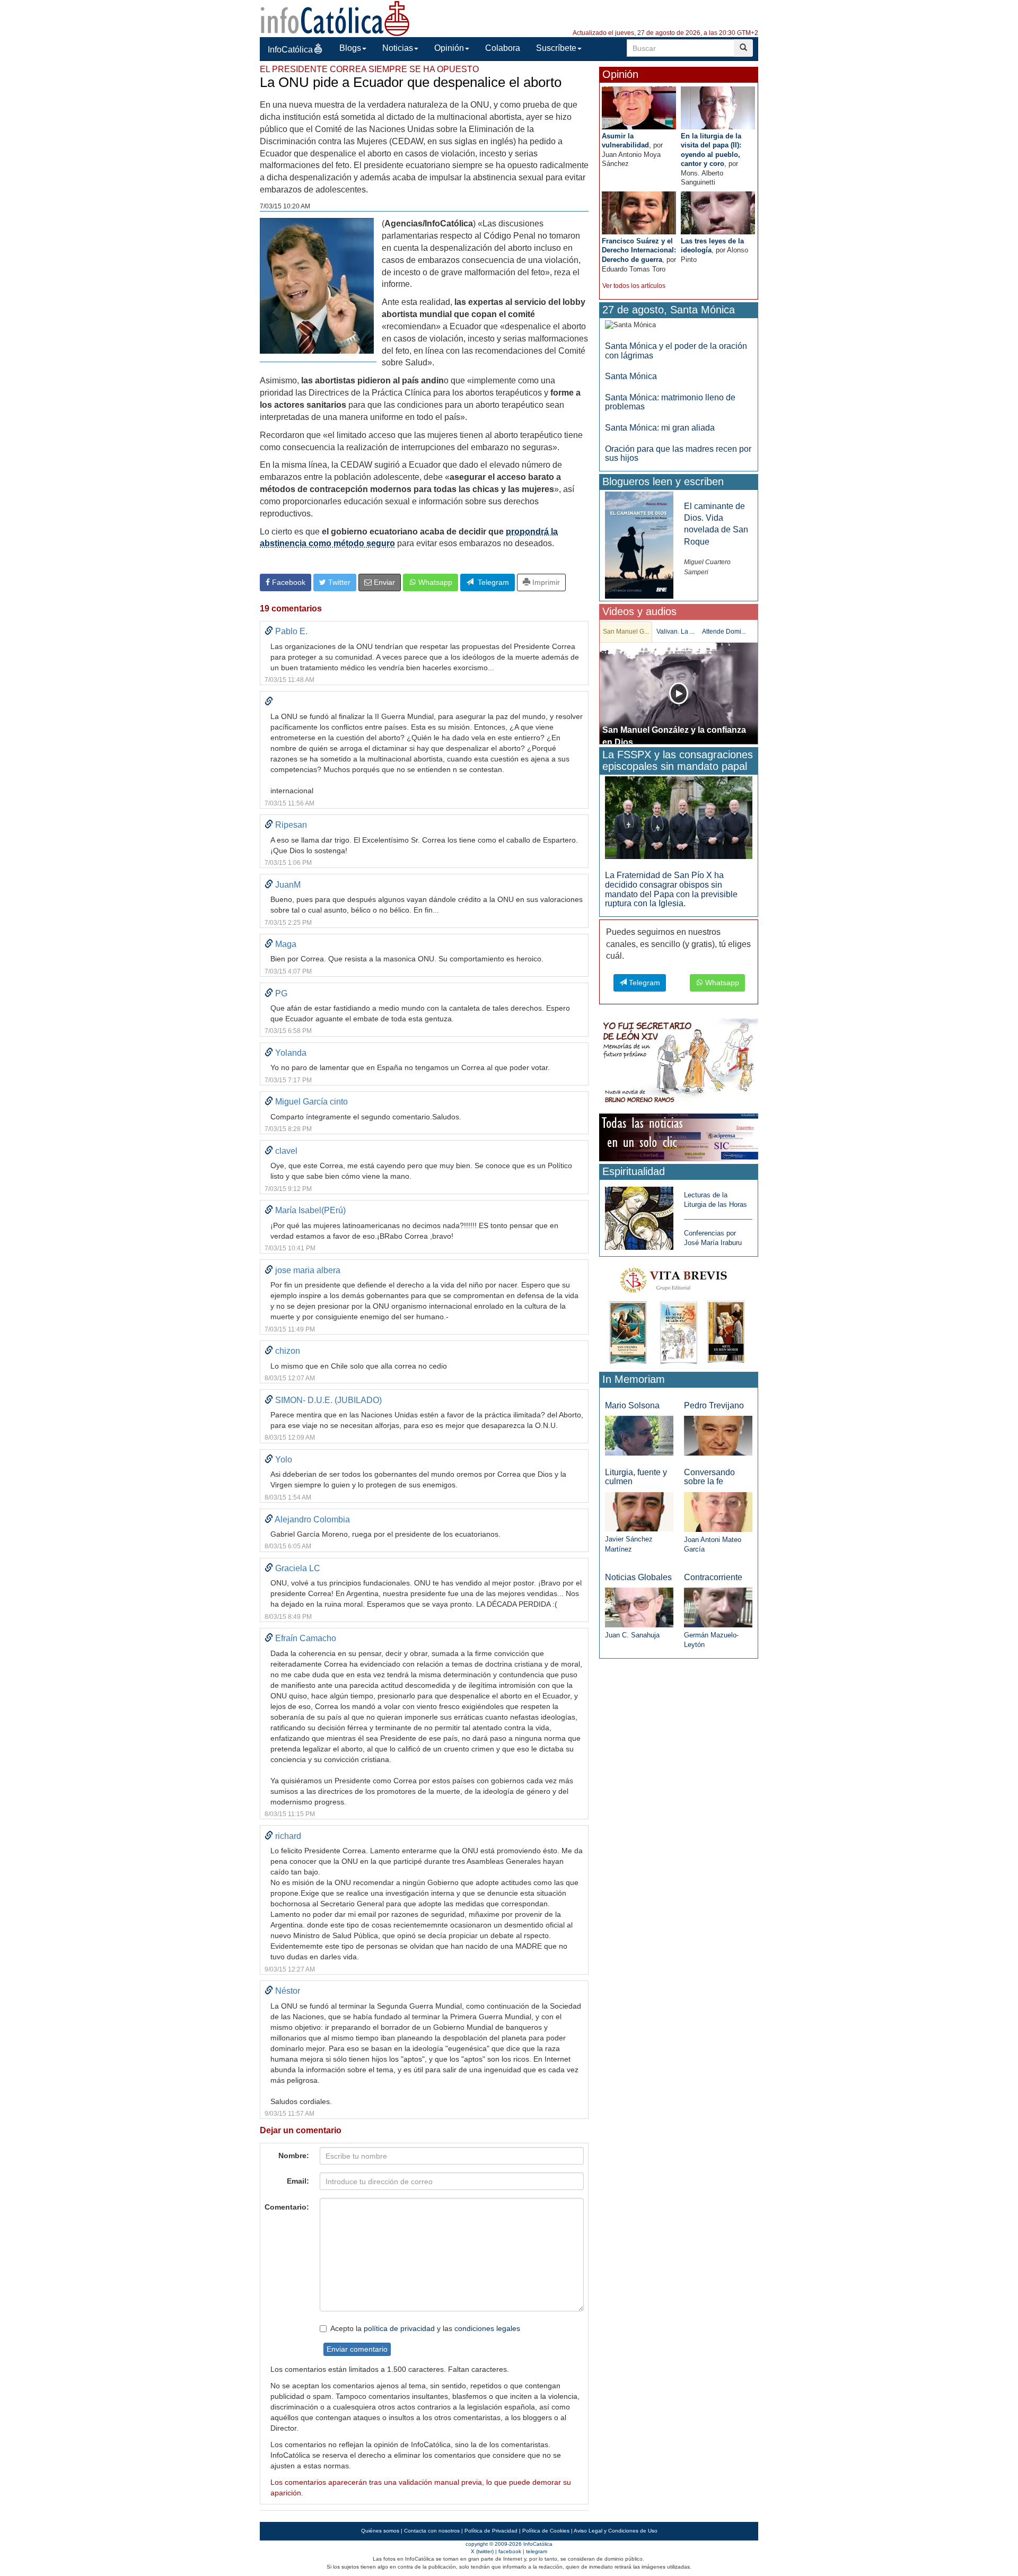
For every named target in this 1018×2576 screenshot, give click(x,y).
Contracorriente (713, 1577)
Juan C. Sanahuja (632, 1635)
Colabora (503, 48)
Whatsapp (434, 582)
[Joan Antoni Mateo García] (718, 1512)
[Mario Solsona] (639, 1435)
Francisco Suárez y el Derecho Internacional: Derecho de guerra (639, 250)
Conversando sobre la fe (709, 1477)
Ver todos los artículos (634, 286)
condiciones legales (487, 2328)
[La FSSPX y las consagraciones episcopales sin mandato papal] (679, 817)
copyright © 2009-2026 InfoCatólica (509, 2544)
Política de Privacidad (491, 2531)
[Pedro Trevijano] (718, 1435)
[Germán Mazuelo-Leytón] (718, 1607)
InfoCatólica (290, 50)
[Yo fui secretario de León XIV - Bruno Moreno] (679, 1063)
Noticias (398, 48)
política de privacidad (399, 2328)
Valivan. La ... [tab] (675, 632)
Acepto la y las (425, 2328)
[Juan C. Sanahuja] (639, 1607)
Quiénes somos (380, 2531)
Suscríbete (556, 48)
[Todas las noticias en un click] (679, 1137)
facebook (510, 2551)
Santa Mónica (631, 376)
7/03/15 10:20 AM (285, 206)
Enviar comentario (357, 2349)
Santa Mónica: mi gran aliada (660, 428)
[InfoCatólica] (335, 18)
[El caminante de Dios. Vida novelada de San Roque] (639, 544)
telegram (537, 2551)
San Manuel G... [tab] (626, 632)
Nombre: (294, 2156)
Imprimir (545, 582)
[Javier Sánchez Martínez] (639, 1512)
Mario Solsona (632, 1405)
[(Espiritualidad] (639, 1215)
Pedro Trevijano (714, 1405)
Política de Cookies (546, 2531)
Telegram (491, 582)
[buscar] (743, 48)
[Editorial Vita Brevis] (679, 1314)
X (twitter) (482, 2551)
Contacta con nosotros (432, 2531)
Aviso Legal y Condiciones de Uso (616, 2531)
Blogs (350, 48)
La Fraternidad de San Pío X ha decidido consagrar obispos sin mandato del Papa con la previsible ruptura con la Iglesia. (671, 889)
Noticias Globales (638, 1577)
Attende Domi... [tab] (724, 632)
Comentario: (287, 2207)
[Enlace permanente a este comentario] (269, 631)
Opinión (449, 48)
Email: (298, 2181)
